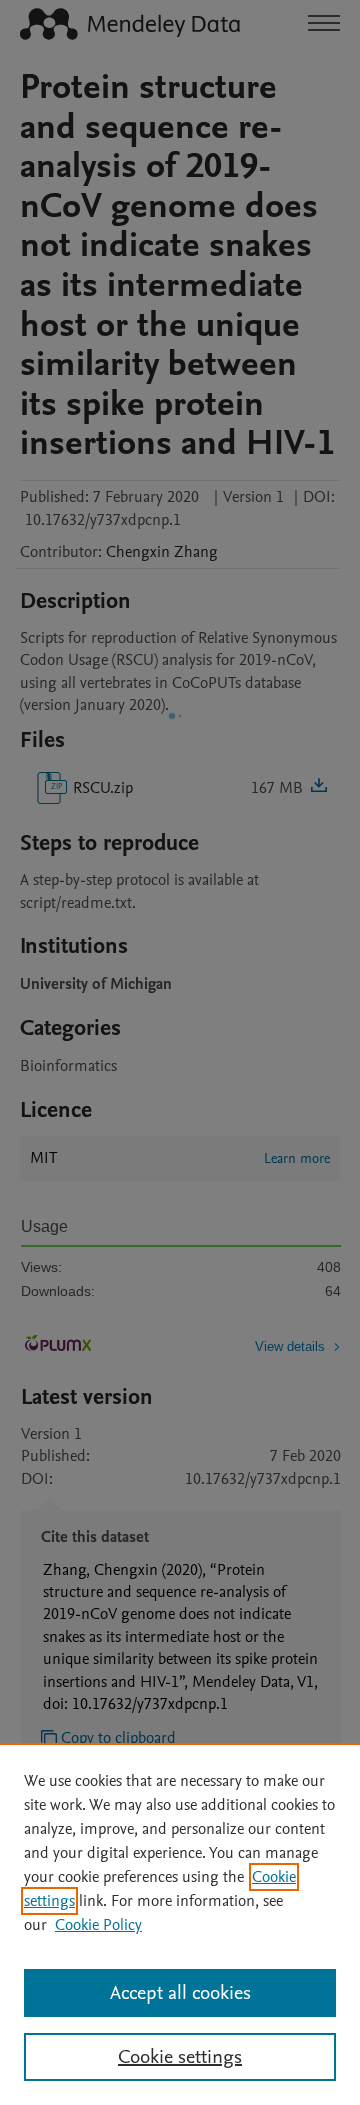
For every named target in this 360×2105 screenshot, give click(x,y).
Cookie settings (180, 2057)
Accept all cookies (180, 1993)
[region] (180, 1924)
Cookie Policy (98, 1925)
